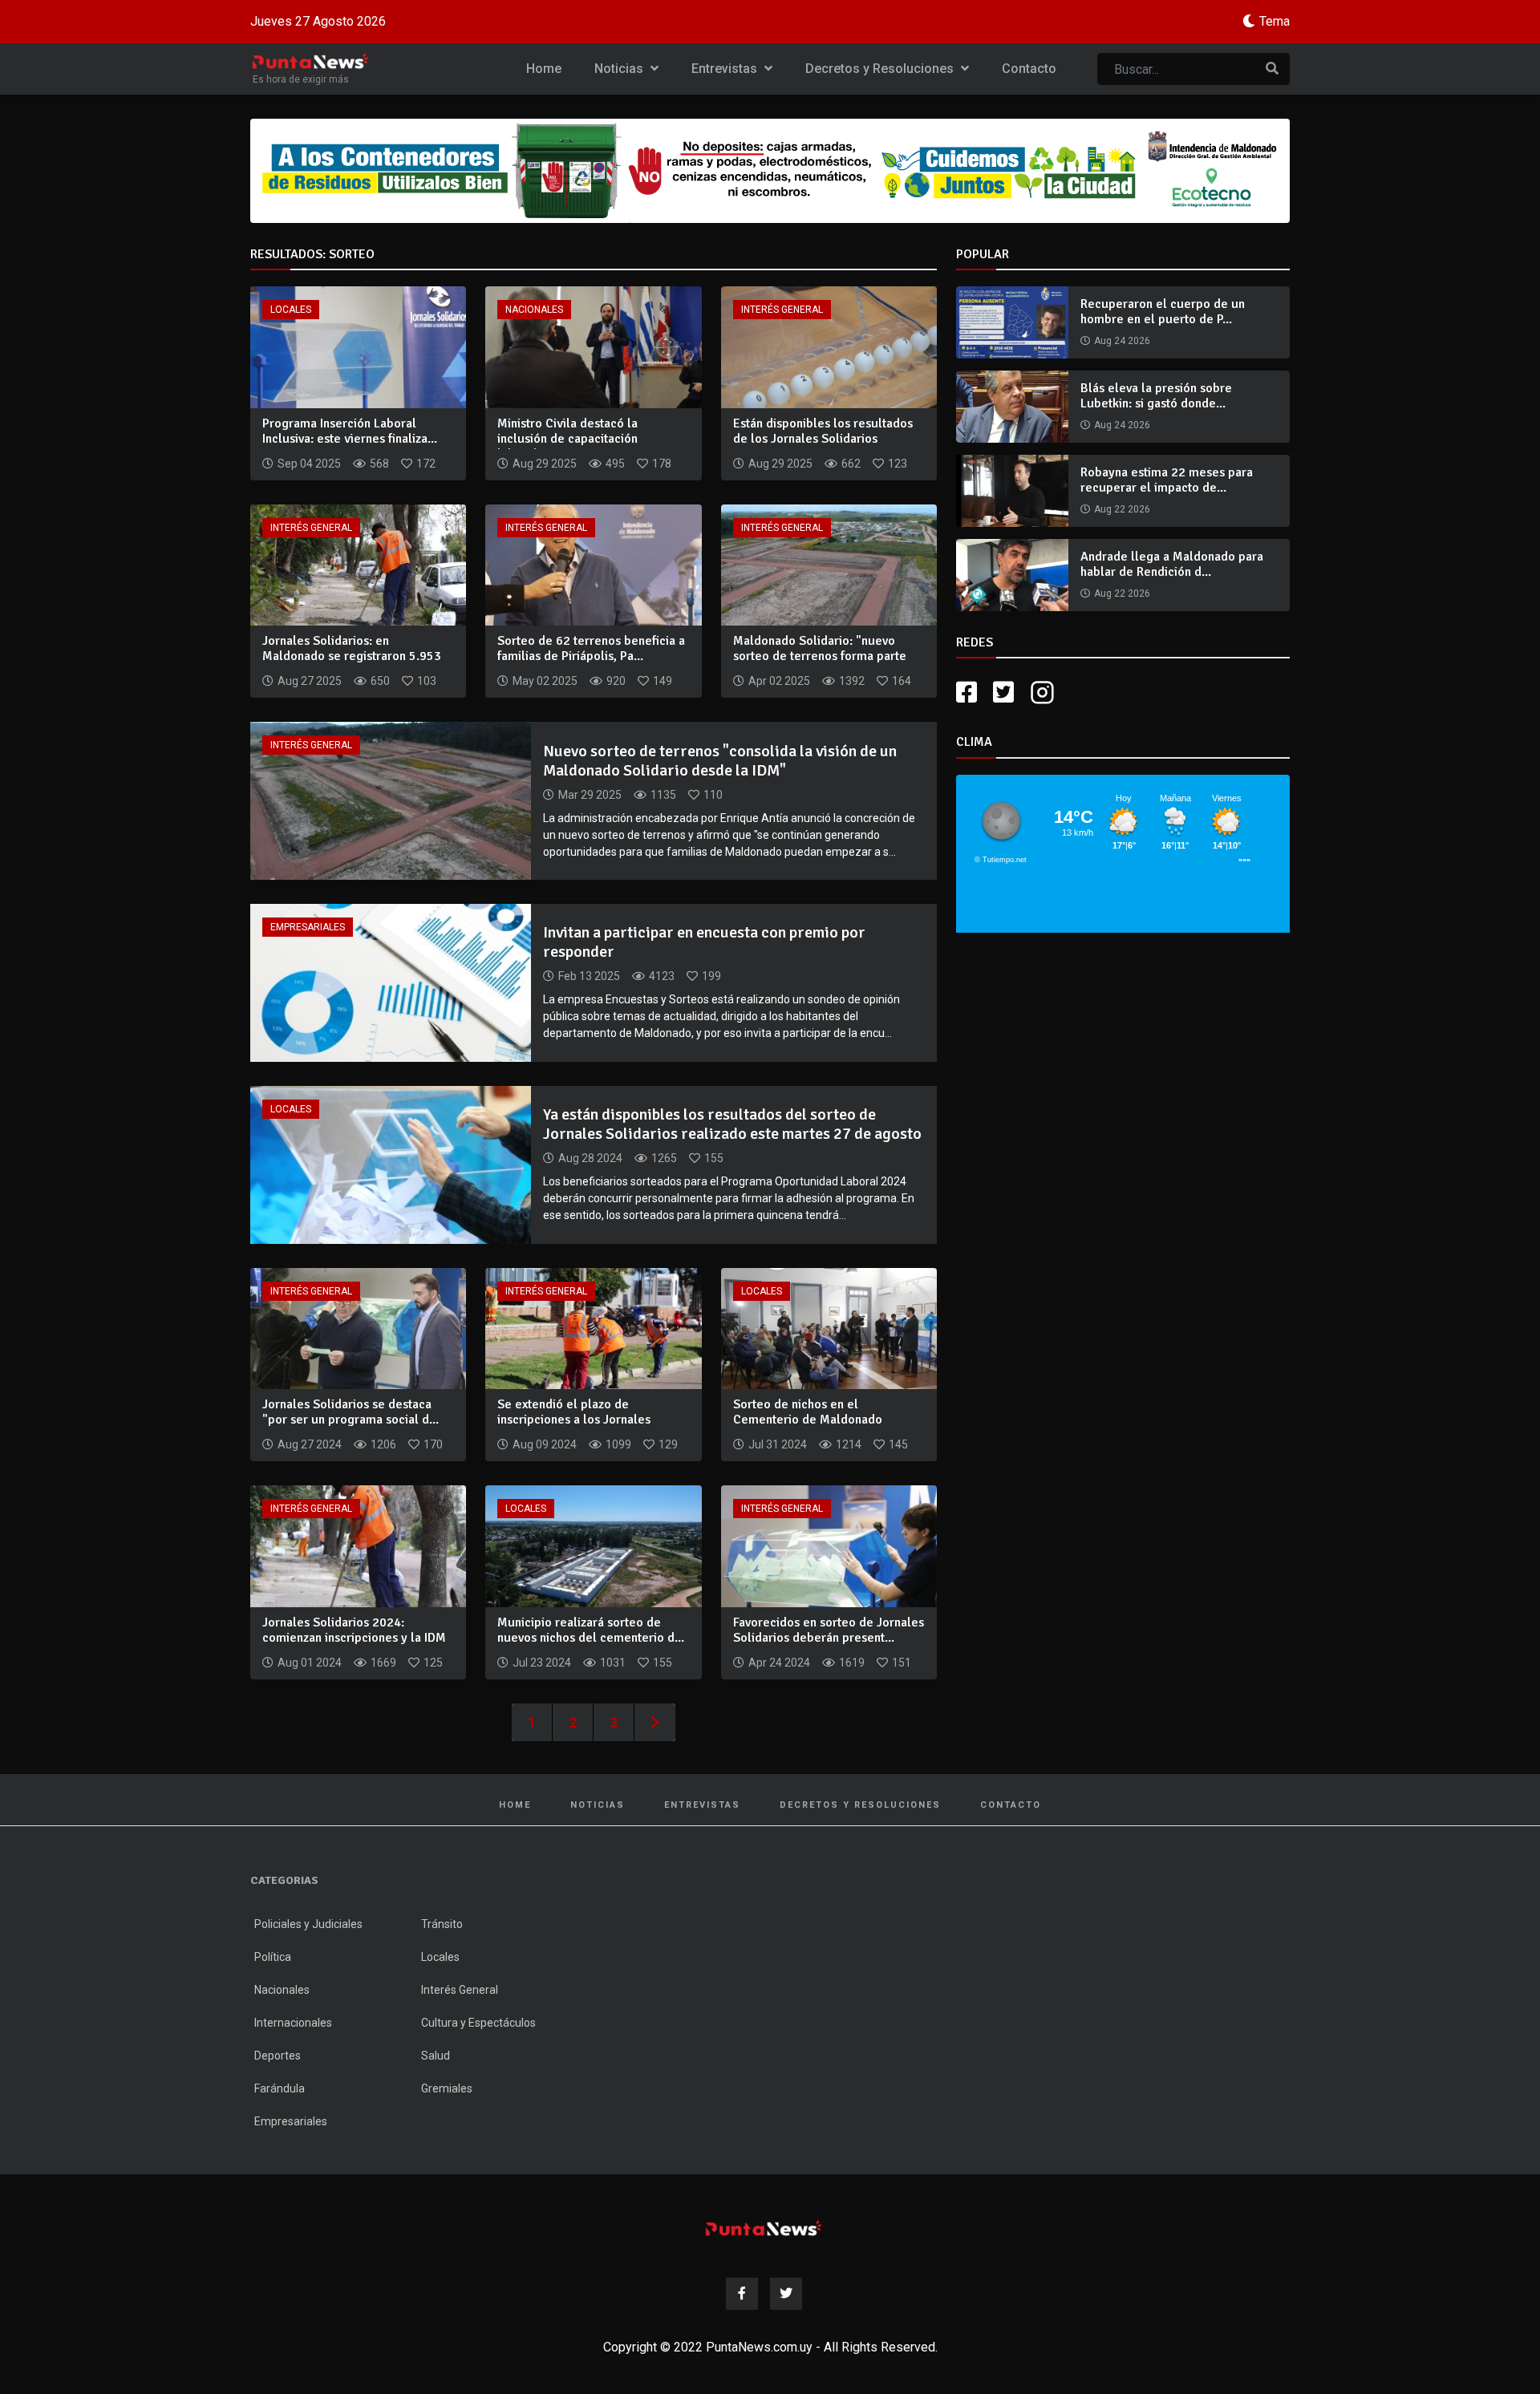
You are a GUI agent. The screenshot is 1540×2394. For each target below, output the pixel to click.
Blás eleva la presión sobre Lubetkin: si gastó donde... (1156, 396)
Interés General (782, 310)
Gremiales (447, 2088)
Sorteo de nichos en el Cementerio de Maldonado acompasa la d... (808, 1420)
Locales (291, 310)
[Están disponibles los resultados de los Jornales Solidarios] (829, 346)
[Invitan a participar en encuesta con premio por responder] (391, 982)
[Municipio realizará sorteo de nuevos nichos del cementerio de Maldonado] (593, 1545)
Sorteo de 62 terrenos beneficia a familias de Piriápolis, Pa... (591, 648)
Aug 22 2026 (1122, 509)
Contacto (1029, 69)
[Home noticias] (764, 2228)
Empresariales (308, 927)
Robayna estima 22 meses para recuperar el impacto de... (1167, 480)
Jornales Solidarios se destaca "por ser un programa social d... (351, 1412)
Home (544, 69)
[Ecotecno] (770, 171)
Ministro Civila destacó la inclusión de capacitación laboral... (567, 439)
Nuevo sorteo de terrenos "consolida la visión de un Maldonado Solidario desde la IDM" (720, 761)
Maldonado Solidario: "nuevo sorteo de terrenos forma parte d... (820, 656)
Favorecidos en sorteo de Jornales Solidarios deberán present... (829, 1630)
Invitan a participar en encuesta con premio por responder (704, 942)
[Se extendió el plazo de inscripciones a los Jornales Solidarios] (593, 1328)
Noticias (620, 69)
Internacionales (293, 2023)
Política (273, 1957)
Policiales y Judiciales (308, 1924)
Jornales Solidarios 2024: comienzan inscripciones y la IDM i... (354, 1638)
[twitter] (1003, 693)
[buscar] (1272, 69)
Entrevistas (726, 69)
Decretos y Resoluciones (881, 69)
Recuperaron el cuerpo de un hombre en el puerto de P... (1163, 312)
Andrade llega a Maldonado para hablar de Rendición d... (1172, 564)
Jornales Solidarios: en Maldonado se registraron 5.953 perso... (352, 656)
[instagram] (1044, 693)
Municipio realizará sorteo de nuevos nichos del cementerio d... (591, 1630)
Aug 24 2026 (1122, 341)
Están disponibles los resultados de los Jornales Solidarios (823, 431)
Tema (1275, 21)
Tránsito (442, 1924)
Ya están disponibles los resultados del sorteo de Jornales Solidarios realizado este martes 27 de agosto (732, 1124)
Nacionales (534, 310)
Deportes (278, 2056)
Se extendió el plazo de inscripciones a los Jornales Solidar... (574, 1420)
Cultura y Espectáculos (478, 2023)
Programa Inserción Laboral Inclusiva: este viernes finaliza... (350, 431)
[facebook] (967, 693)
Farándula (280, 2088)
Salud (436, 2056)
